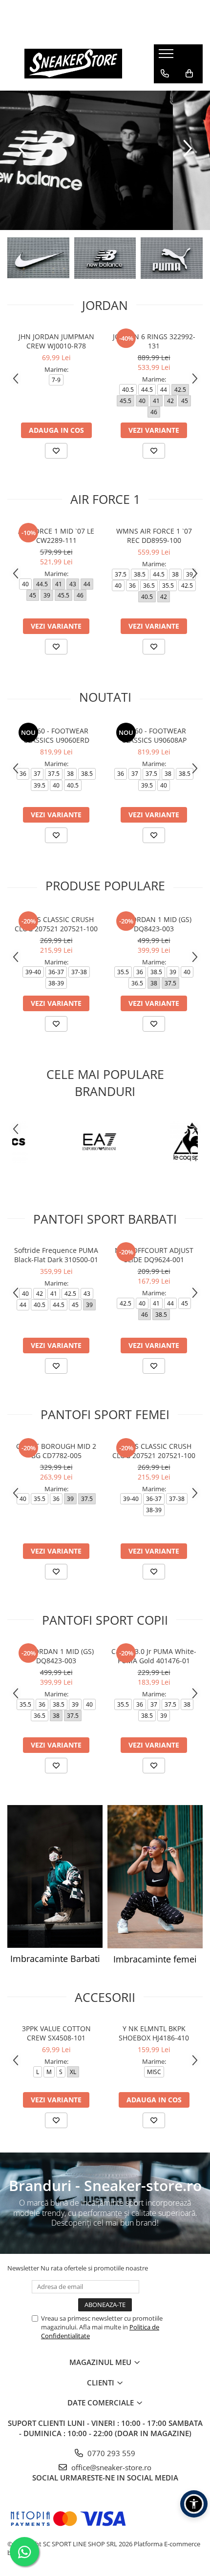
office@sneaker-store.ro (110, 2467)
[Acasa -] (73, 64)
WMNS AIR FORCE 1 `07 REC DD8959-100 (154, 536)
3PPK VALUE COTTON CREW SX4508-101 (56, 2033)
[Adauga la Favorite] (56, 451)
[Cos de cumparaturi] (189, 74)
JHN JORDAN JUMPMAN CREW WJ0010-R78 (56, 341)
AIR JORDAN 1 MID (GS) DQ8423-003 (154, 924)
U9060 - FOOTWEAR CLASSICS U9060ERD (56, 735)
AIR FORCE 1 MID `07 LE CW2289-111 (56, 536)
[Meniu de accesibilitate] (194, 2504)
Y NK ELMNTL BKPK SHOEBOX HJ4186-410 (154, 2033)
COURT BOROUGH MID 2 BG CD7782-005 (56, 1451)
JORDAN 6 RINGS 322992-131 (154, 341)
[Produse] (167, 57)
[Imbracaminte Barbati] (55, 1876)
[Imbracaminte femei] (155, 1876)
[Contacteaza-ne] (165, 74)
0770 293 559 (110, 2453)
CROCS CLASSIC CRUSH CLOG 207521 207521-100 (56, 924)
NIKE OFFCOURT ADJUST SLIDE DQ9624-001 (154, 1255)
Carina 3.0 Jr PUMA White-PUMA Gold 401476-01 (154, 1656)
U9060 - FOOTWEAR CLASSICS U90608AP (154, 735)
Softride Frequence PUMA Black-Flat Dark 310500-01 (56, 1255)
